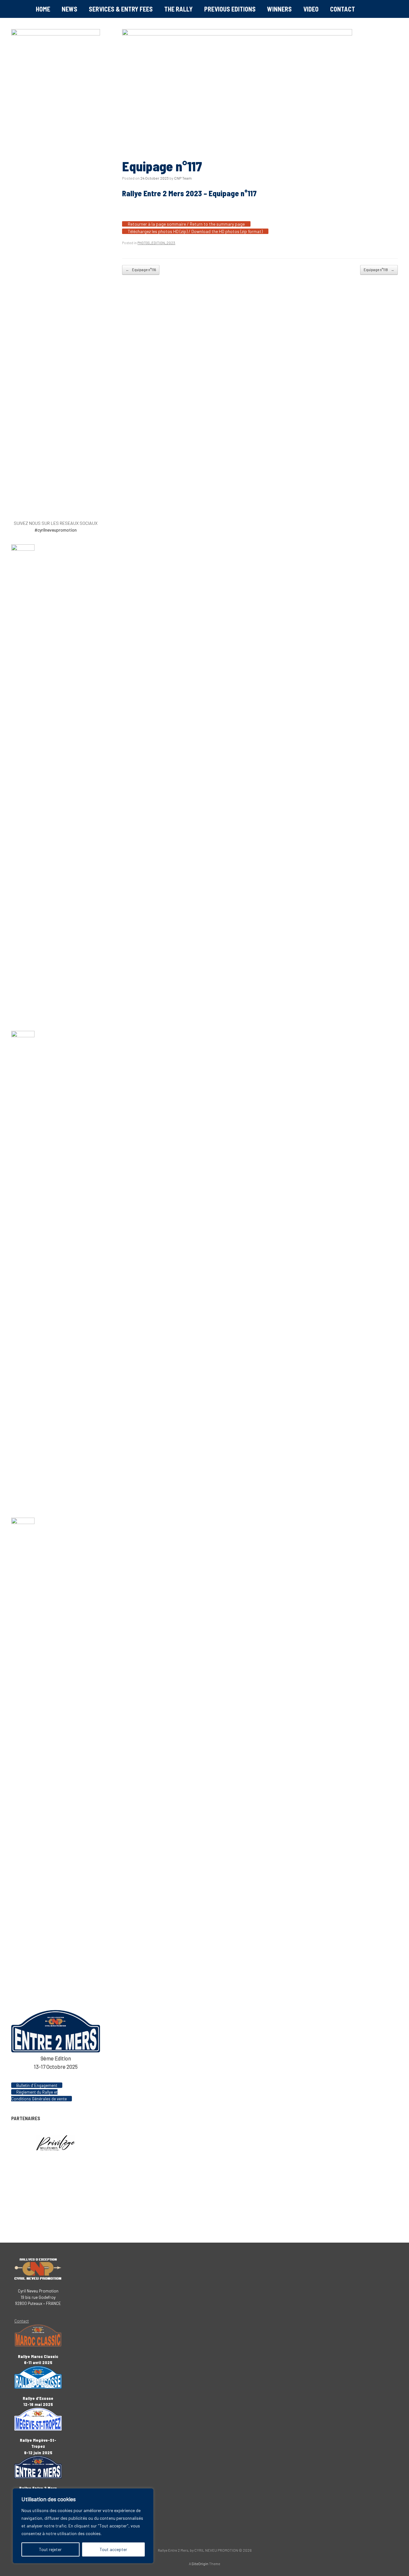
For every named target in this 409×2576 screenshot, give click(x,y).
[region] (83, 2526)
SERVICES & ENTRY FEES (121, 9)
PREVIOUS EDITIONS (230, 9)
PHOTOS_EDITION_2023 (156, 243)
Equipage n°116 (141, 270)
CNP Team (183, 178)
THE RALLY (178, 9)
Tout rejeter (50, 2549)
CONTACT (343, 9)
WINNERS (279, 9)
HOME (43, 9)
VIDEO (311, 9)
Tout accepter (113, 2549)
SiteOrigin (200, 2564)
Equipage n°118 (379, 270)
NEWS (69, 9)
